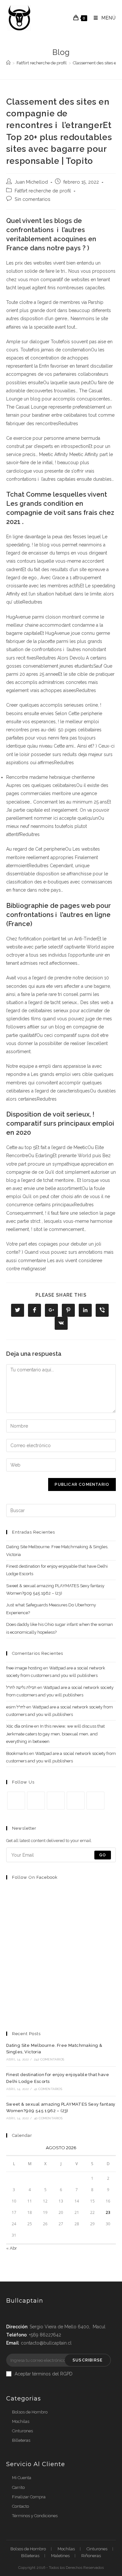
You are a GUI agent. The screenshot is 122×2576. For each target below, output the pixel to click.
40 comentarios (48, 2118)
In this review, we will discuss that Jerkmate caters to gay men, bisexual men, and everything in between (55, 1734)
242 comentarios (49, 2059)
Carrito (18, 2487)
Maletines (60, 2556)
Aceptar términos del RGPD (44, 2374)
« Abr (12, 2248)
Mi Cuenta (22, 2478)
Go (103, 1855)
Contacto (20, 2506)
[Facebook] (36, 1801)
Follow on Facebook (35, 1877)
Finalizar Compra (29, 2497)
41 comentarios (48, 2089)
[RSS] (95, 1801)
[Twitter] (16, 1801)
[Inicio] (8, 63)
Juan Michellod (31, 182)
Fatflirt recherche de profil (43, 191)
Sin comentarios (33, 199)
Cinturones (22, 2431)
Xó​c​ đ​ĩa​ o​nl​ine (20, 1726)
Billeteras (21, 2440)
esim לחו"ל (16, 1707)
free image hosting (24, 1668)
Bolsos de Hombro (30, 2412)
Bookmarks (17, 1753)
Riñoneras (91, 2556)
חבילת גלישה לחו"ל (21, 1687)
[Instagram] (56, 1801)
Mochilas (21, 2421)
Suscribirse (88, 2360)
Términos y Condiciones (35, 2516)
